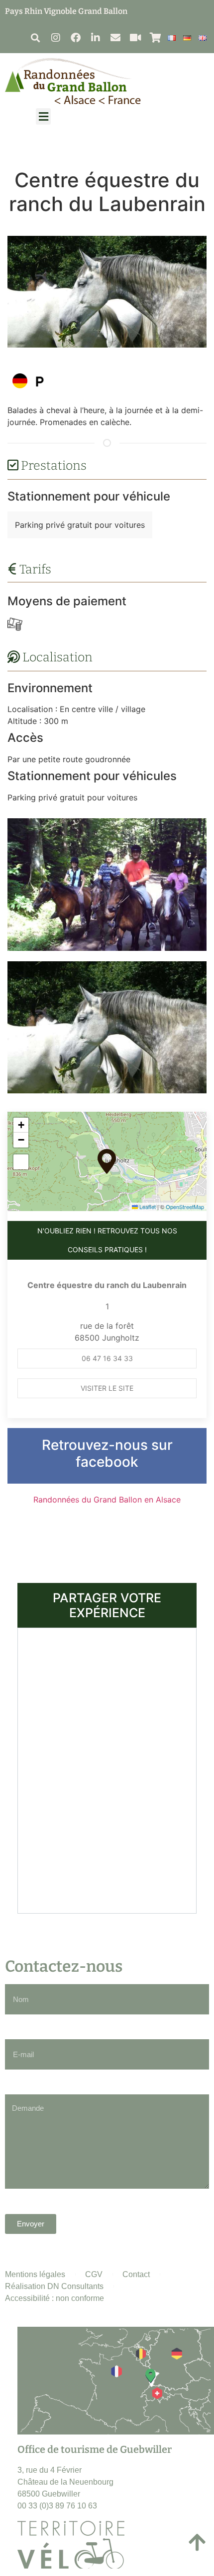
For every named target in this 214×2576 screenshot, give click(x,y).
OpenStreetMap (185, 1207)
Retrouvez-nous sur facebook (107, 1453)
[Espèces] (15, 624)
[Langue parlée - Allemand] (20, 381)
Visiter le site (107, 1388)
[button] (35, 37)
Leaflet (147, 1207)
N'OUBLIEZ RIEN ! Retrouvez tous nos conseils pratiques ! (107, 1240)
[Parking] (40, 381)
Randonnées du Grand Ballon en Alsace (107, 1500)
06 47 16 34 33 (107, 1358)
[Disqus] (107, 1769)
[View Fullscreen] (21, 1162)
